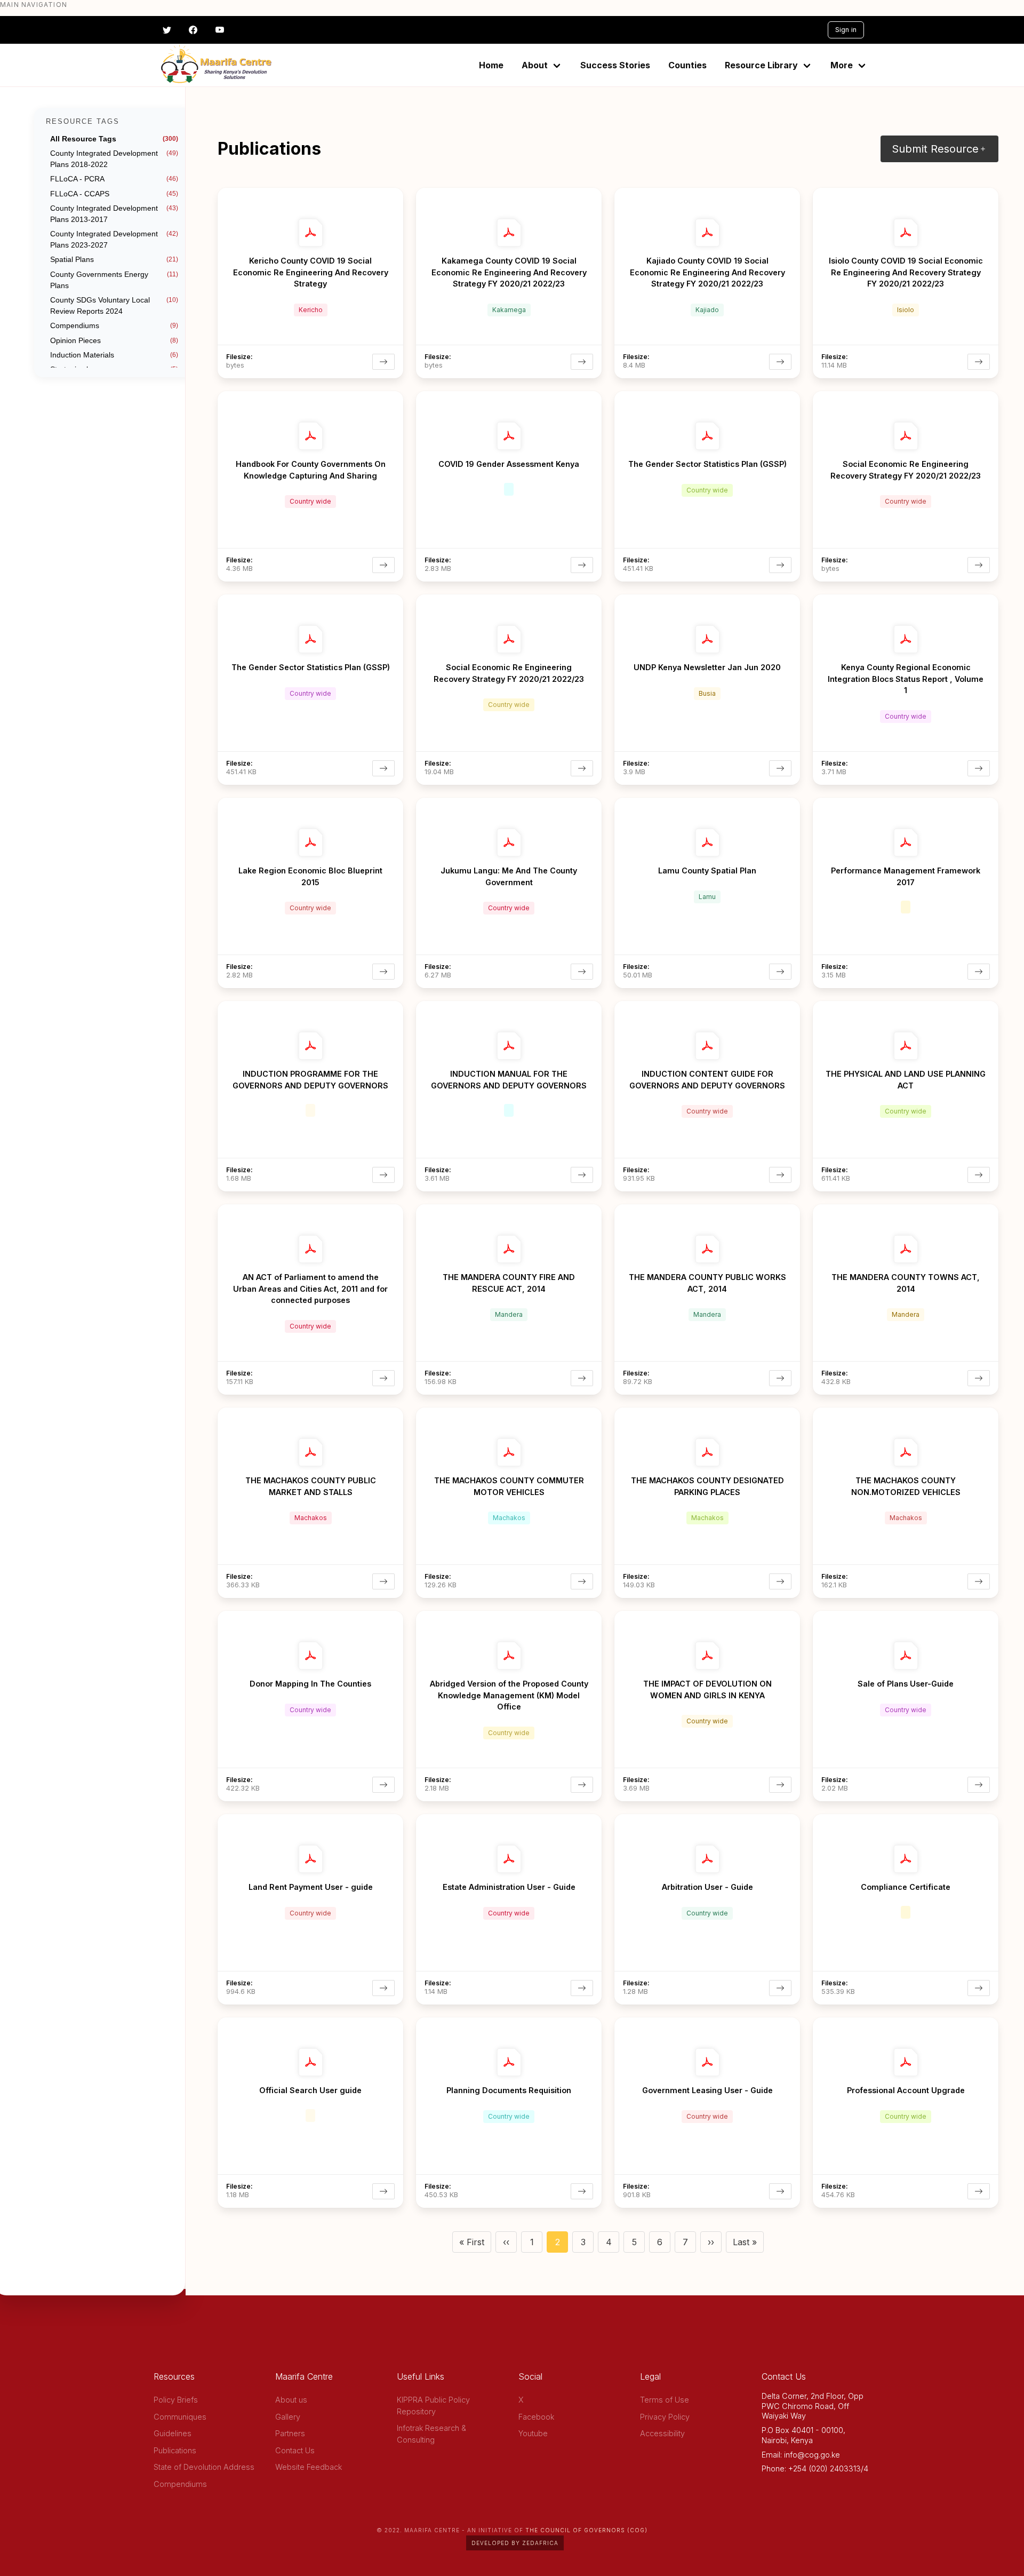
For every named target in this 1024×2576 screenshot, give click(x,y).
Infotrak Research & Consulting (431, 2434)
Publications (175, 2450)
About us (291, 2400)
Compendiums (180, 2484)
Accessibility (662, 2433)
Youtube (533, 2433)
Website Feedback (309, 2467)
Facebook (536, 2417)
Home (491, 65)
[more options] (395, 194)
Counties (687, 65)
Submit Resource (935, 149)
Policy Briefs (176, 2400)
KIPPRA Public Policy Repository (433, 2406)
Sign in (846, 30)
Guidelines (173, 2433)
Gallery (288, 2417)
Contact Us (295, 2450)
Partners (290, 2433)
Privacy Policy (665, 2417)
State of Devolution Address (204, 2467)
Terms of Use (665, 2400)
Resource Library (761, 65)
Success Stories (615, 65)
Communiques (180, 2417)
